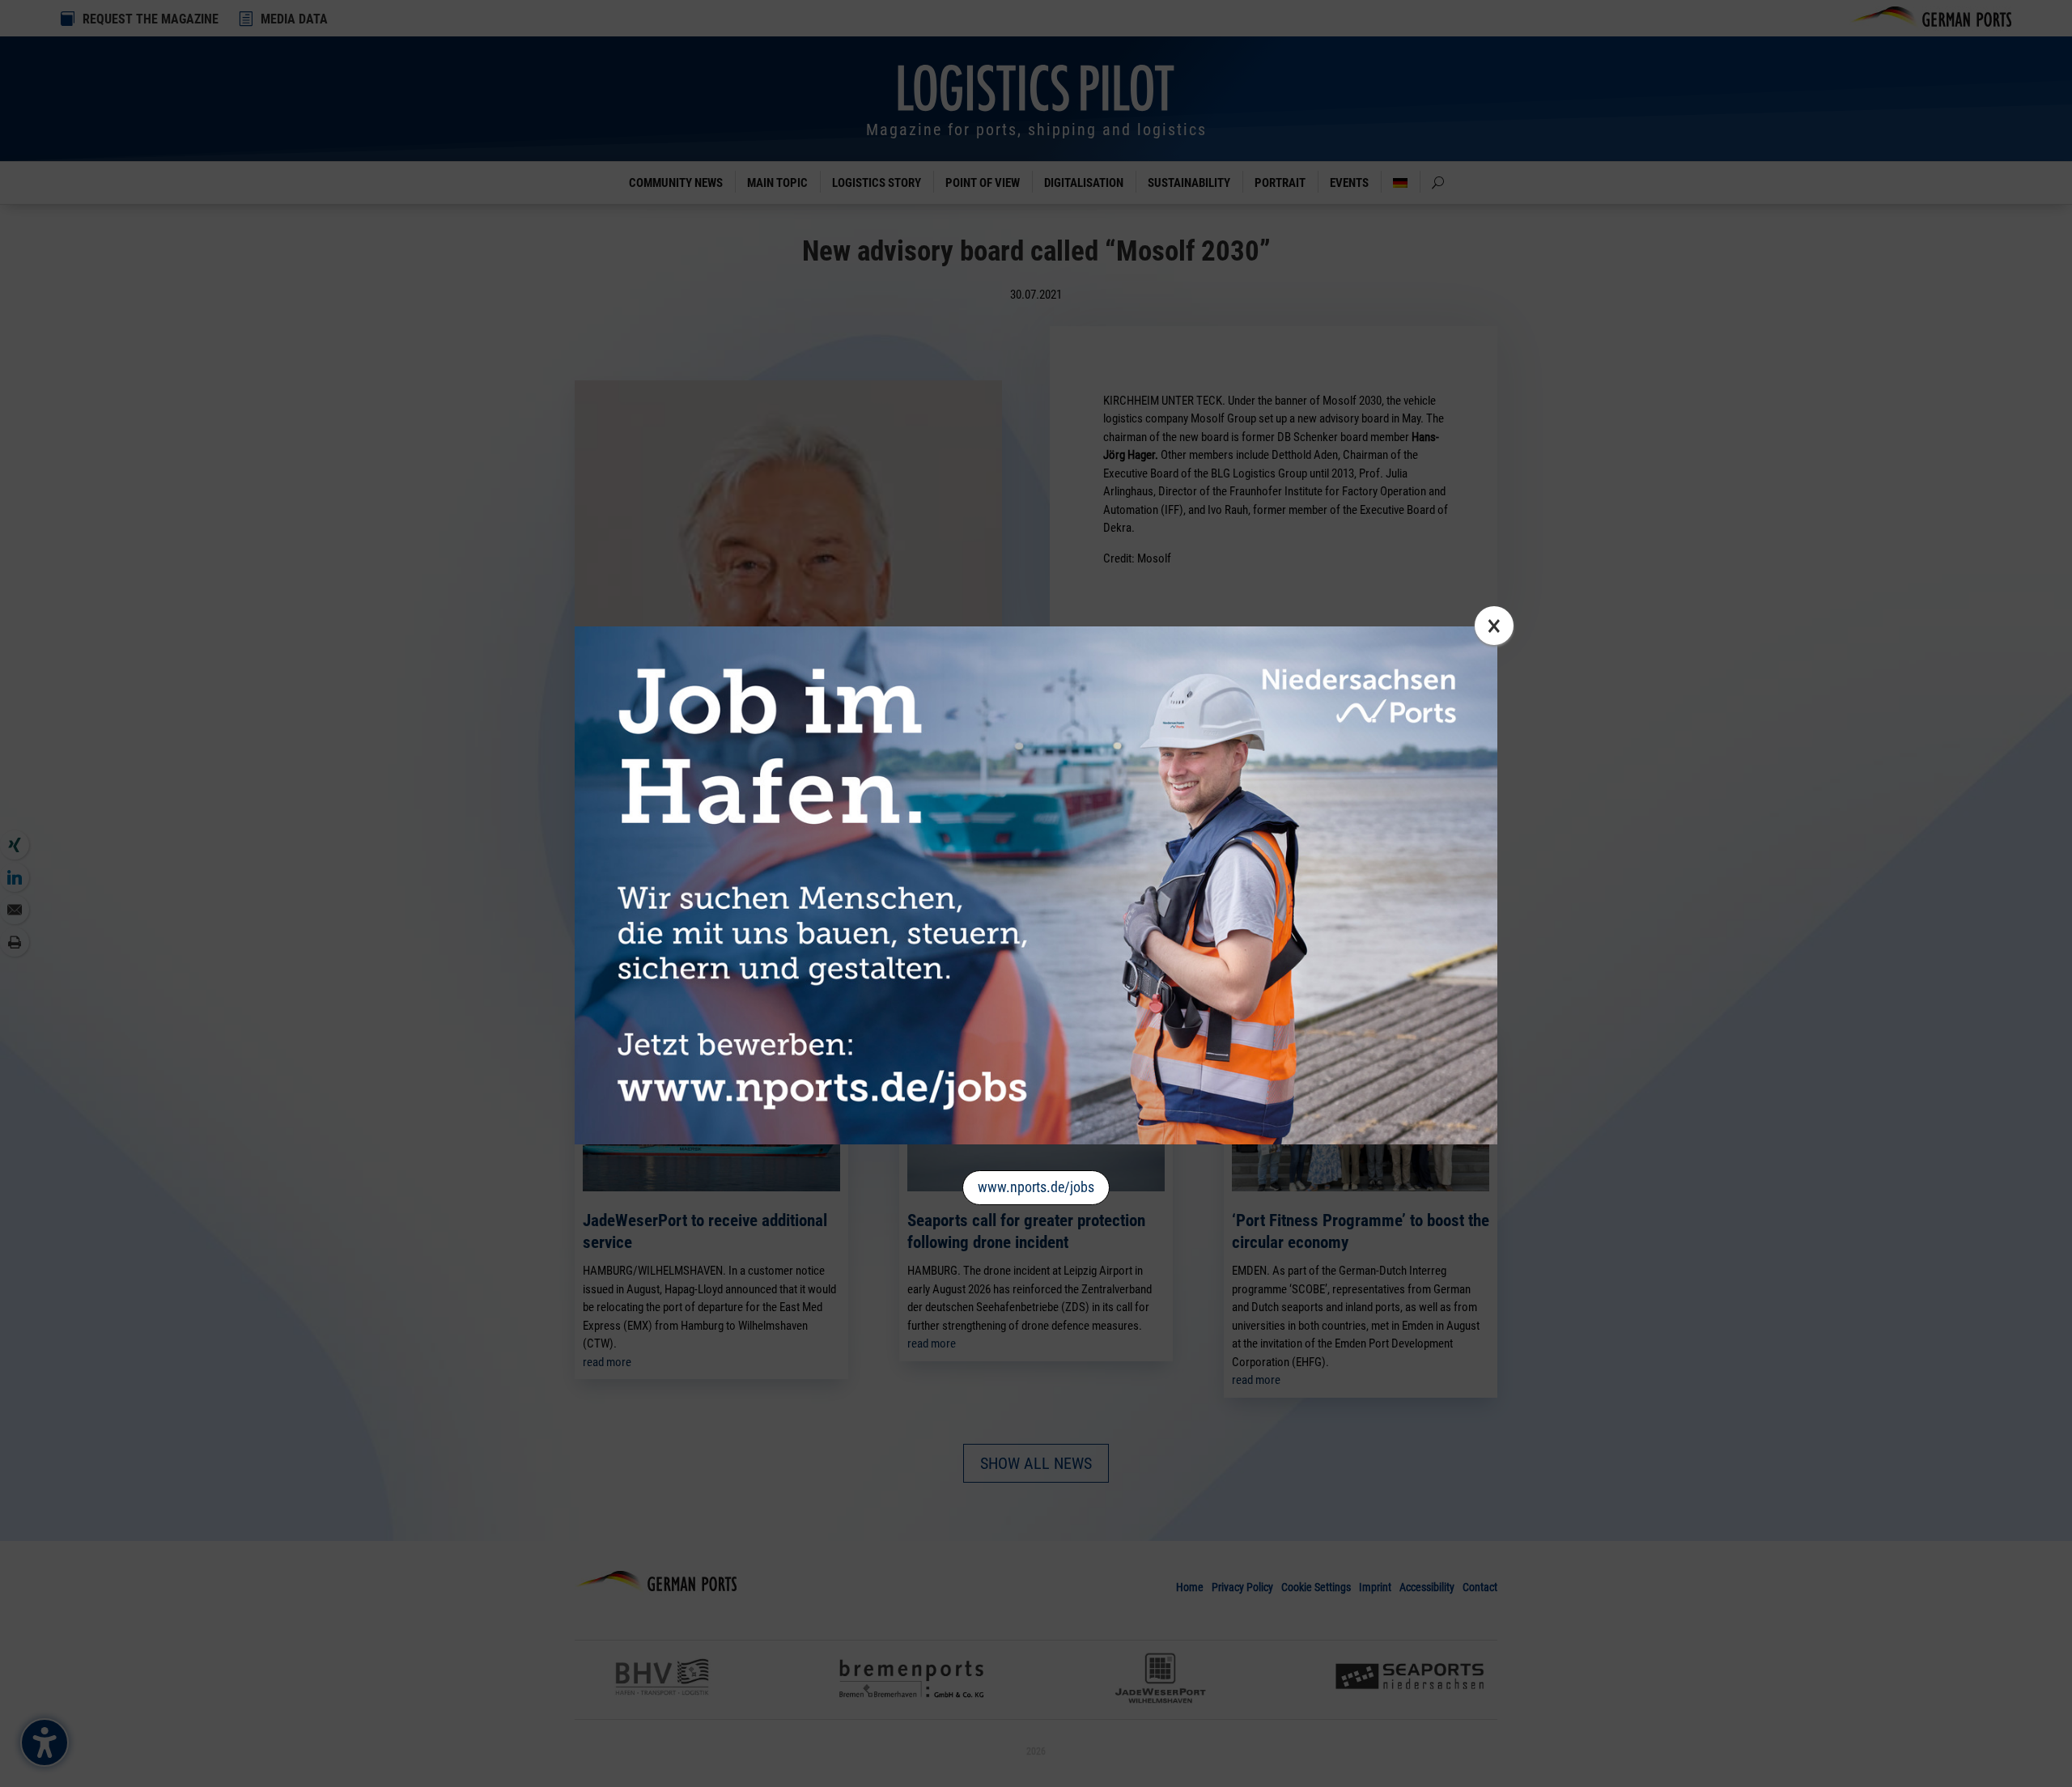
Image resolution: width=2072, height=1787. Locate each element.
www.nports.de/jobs (1036, 1187)
